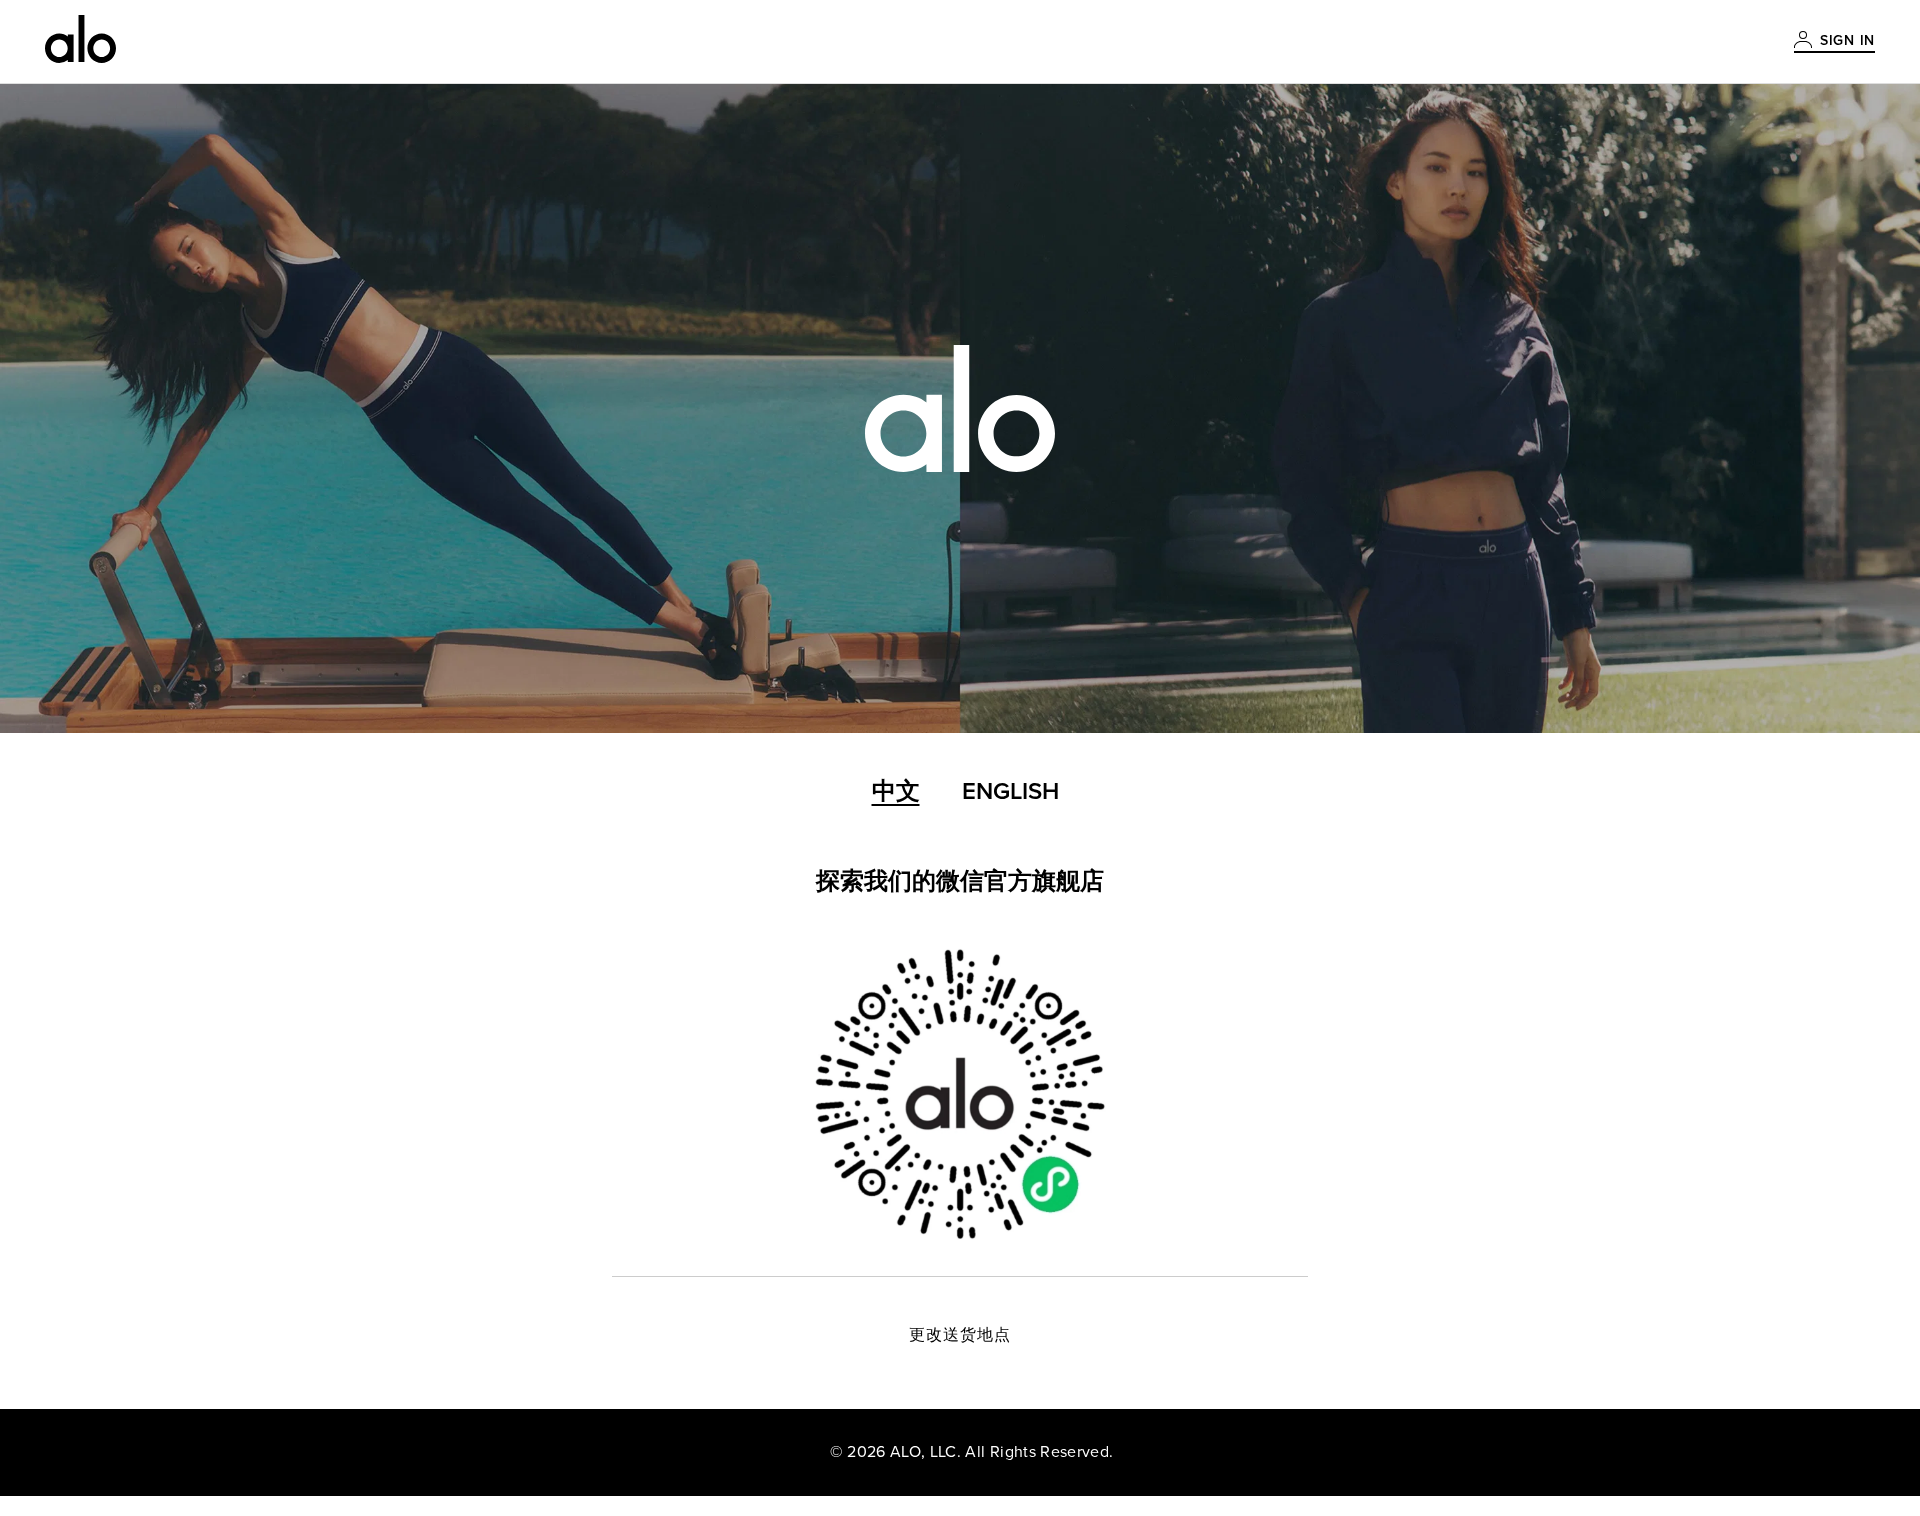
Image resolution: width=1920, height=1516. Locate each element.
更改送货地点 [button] (960, 1335)
